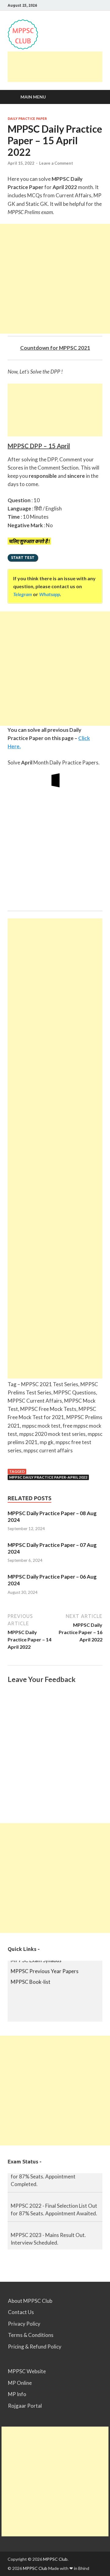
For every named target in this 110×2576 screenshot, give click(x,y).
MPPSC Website (27, 2371)
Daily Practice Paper (27, 119)
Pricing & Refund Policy (35, 2347)
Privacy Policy (24, 2324)
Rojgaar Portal (25, 2406)
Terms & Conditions (31, 2335)
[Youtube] (85, 5)
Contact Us (21, 2312)
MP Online (20, 2383)
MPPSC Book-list (31, 1977)
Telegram (23, 594)
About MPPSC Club (30, 2301)
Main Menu (33, 97)
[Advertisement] (59, 67)
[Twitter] (101, 5)
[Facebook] (93, 5)
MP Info (17, 2394)
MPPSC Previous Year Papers (45, 1966)
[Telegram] (78, 5)
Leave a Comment (56, 163)
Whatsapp (50, 594)
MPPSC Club (55, 2559)
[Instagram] (70, 5)
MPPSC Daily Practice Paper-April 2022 (48, 1477)
